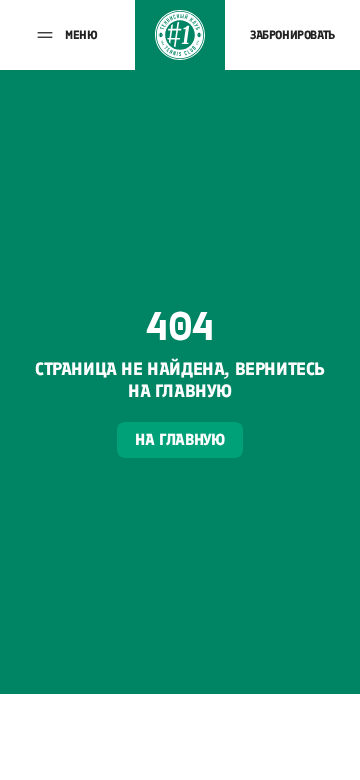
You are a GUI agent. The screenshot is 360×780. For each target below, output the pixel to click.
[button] (67, 35)
